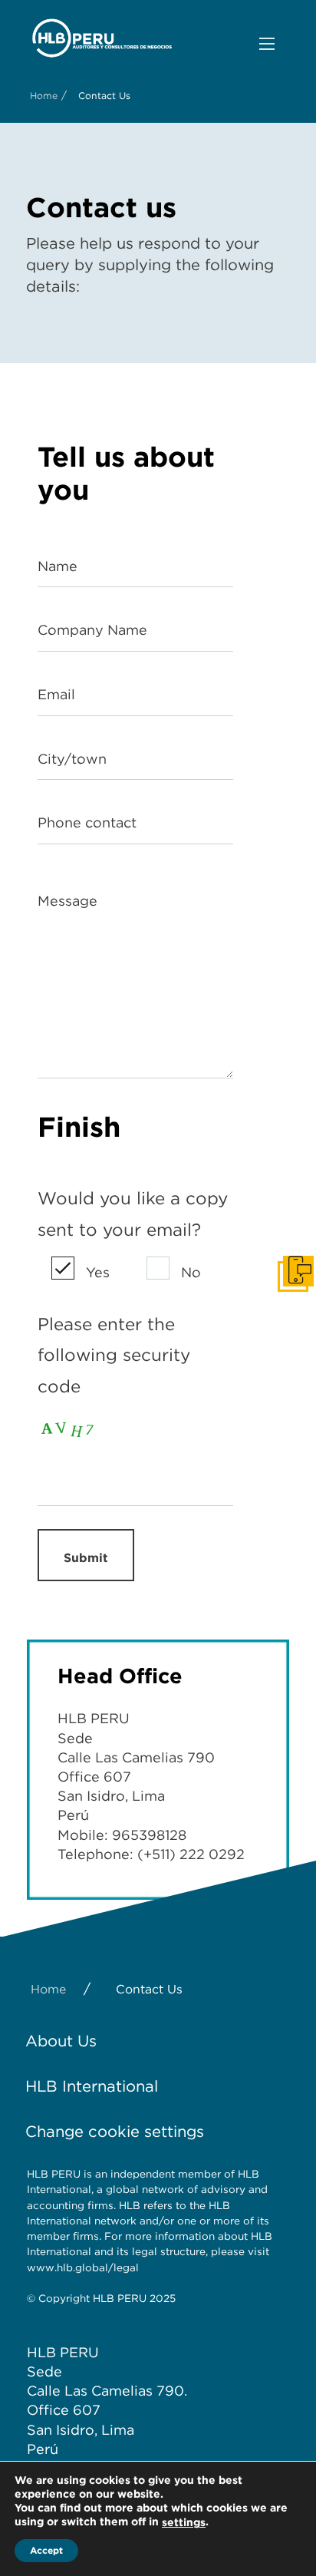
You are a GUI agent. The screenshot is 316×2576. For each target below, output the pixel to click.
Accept (46, 2550)
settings (184, 2522)
